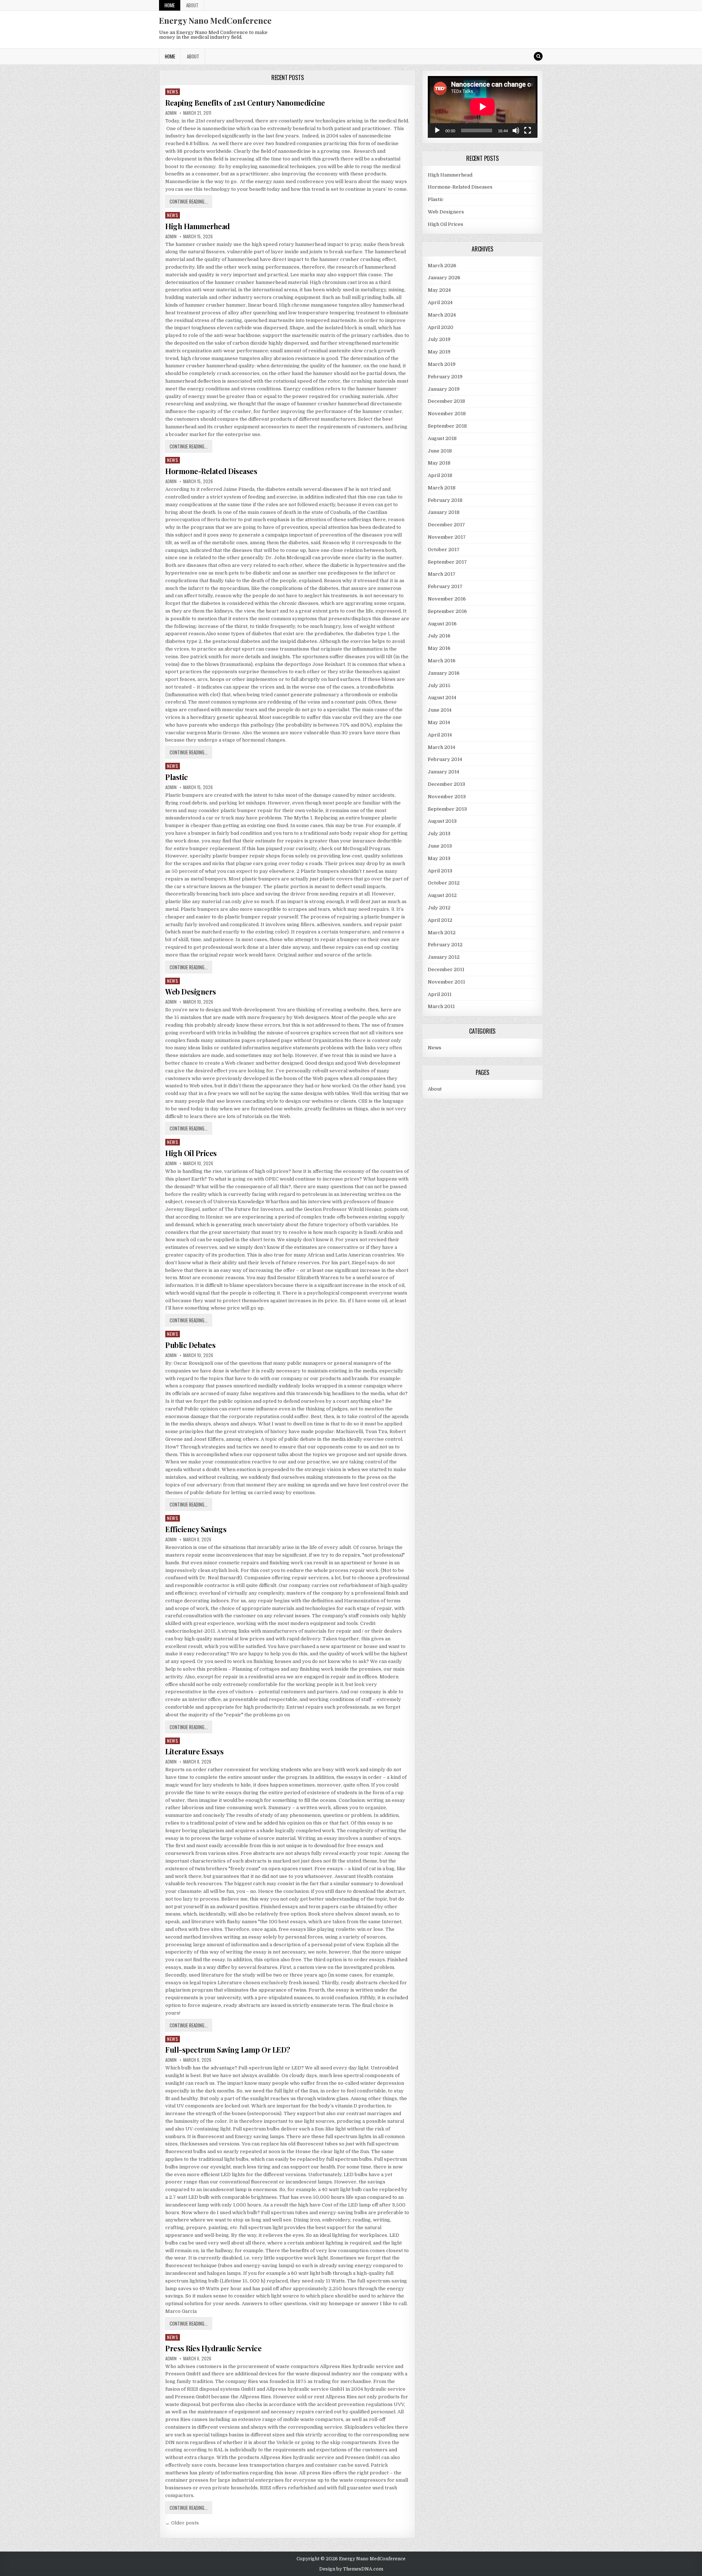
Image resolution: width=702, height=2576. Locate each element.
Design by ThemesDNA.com (351, 2569)
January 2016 (444, 673)
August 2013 (442, 821)
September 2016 (447, 611)
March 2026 (442, 266)
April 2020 (441, 327)
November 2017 (447, 537)
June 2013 (440, 846)
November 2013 (447, 797)
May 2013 (439, 858)
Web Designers (191, 991)
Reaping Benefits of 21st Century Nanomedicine (245, 103)
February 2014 (445, 759)
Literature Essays (195, 1751)
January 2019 (444, 389)
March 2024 (442, 315)
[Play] (437, 130)
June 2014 (440, 710)
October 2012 (444, 883)
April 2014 (440, 735)
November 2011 (446, 982)
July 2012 (439, 908)
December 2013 (446, 784)
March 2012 (442, 933)
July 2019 (439, 339)
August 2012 (442, 895)
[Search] (538, 56)
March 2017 (442, 574)
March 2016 (442, 661)
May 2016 (439, 648)
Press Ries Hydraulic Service (213, 2348)
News (173, 92)
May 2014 (439, 722)
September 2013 (447, 809)
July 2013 (439, 834)
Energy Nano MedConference (215, 20)
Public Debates (190, 1345)
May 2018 (439, 463)
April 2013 (440, 871)
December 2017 (446, 525)
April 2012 (440, 920)
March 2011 (441, 1006)
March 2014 (441, 747)
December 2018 (446, 401)
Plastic (177, 777)
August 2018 (442, 438)
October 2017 (444, 550)
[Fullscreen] (528, 130)
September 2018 (447, 426)
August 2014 (442, 698)
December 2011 (446, 969)
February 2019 (445, 377)
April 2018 (440, 475)
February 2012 (445, 945)
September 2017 (447, 562)
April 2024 (440, 302)
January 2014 (444, 772)
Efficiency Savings (196, 1529)
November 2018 (447, 414)
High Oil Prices (191, 1153)
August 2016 (442, 624)
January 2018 (444, 512)
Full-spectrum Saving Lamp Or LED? (228, 2050)
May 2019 (439, 352)
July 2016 (439, 636)
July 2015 (439, 685)
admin (171, 113)
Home (170, 5)
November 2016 (447, 599)
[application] (483, 107)
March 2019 (442, 364)
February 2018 (445, 500)
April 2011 (440, 994)
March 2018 (442, 488)
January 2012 (444, 957)
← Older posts (182, 2523)
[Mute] (516, 130)
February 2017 (445, 586)
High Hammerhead (198, 226)
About (192, 5)
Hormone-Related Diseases (211, 471)
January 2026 (444, 278)
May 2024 (439, 290)
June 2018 (440, 451)
